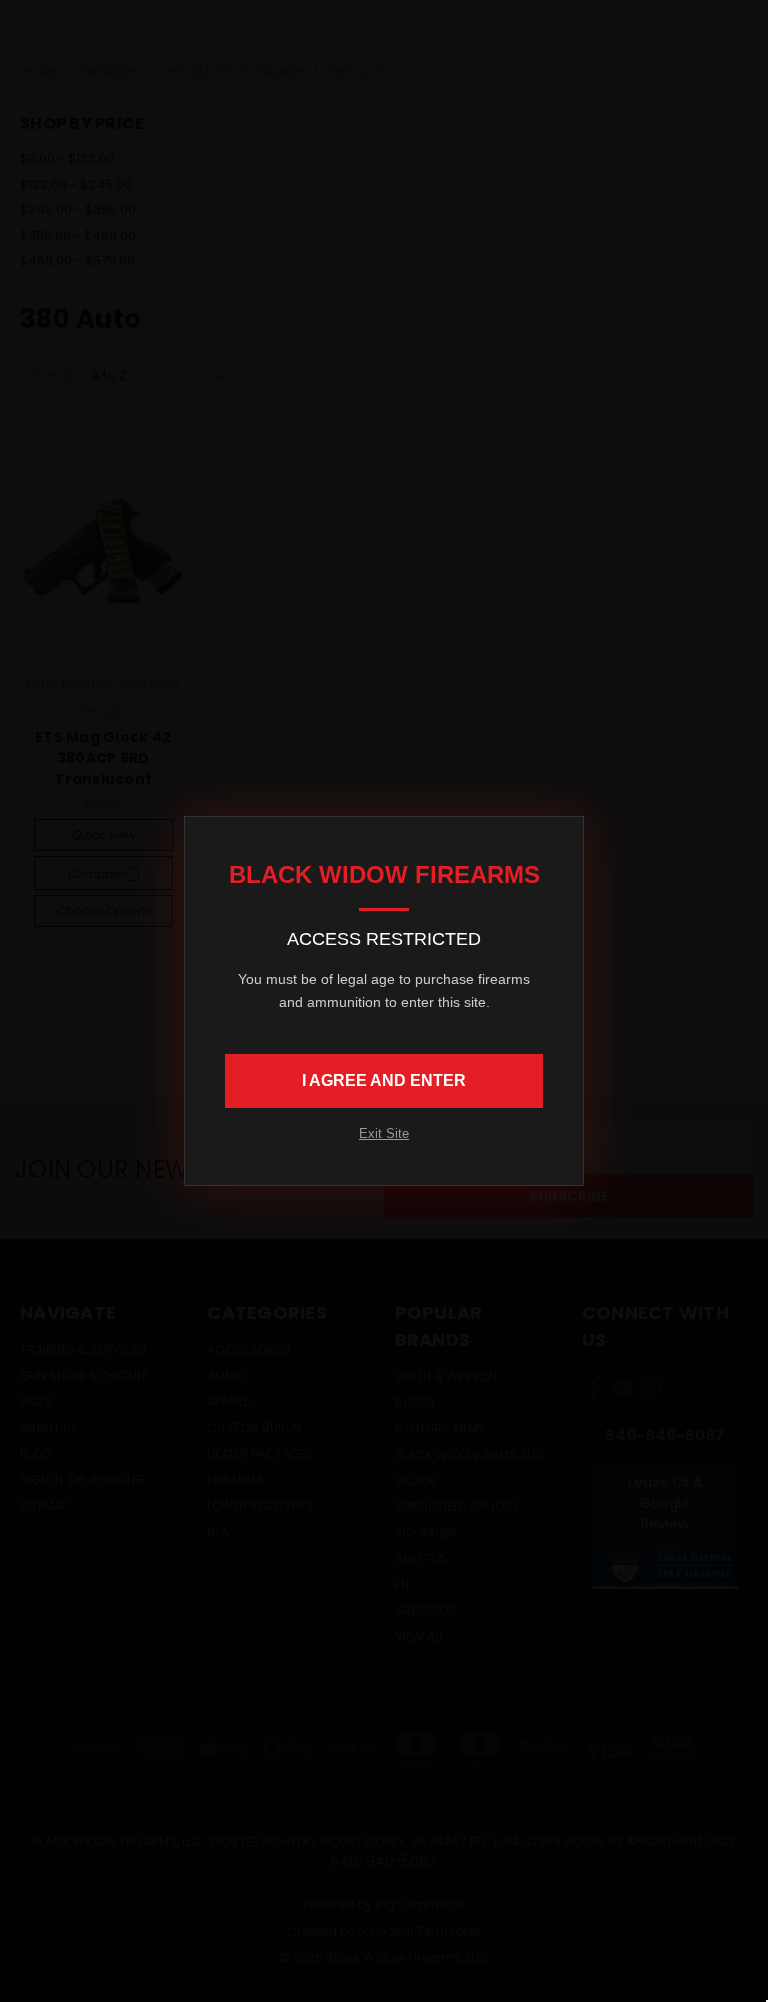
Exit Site (384, 1133)
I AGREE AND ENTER (384, 1080)
